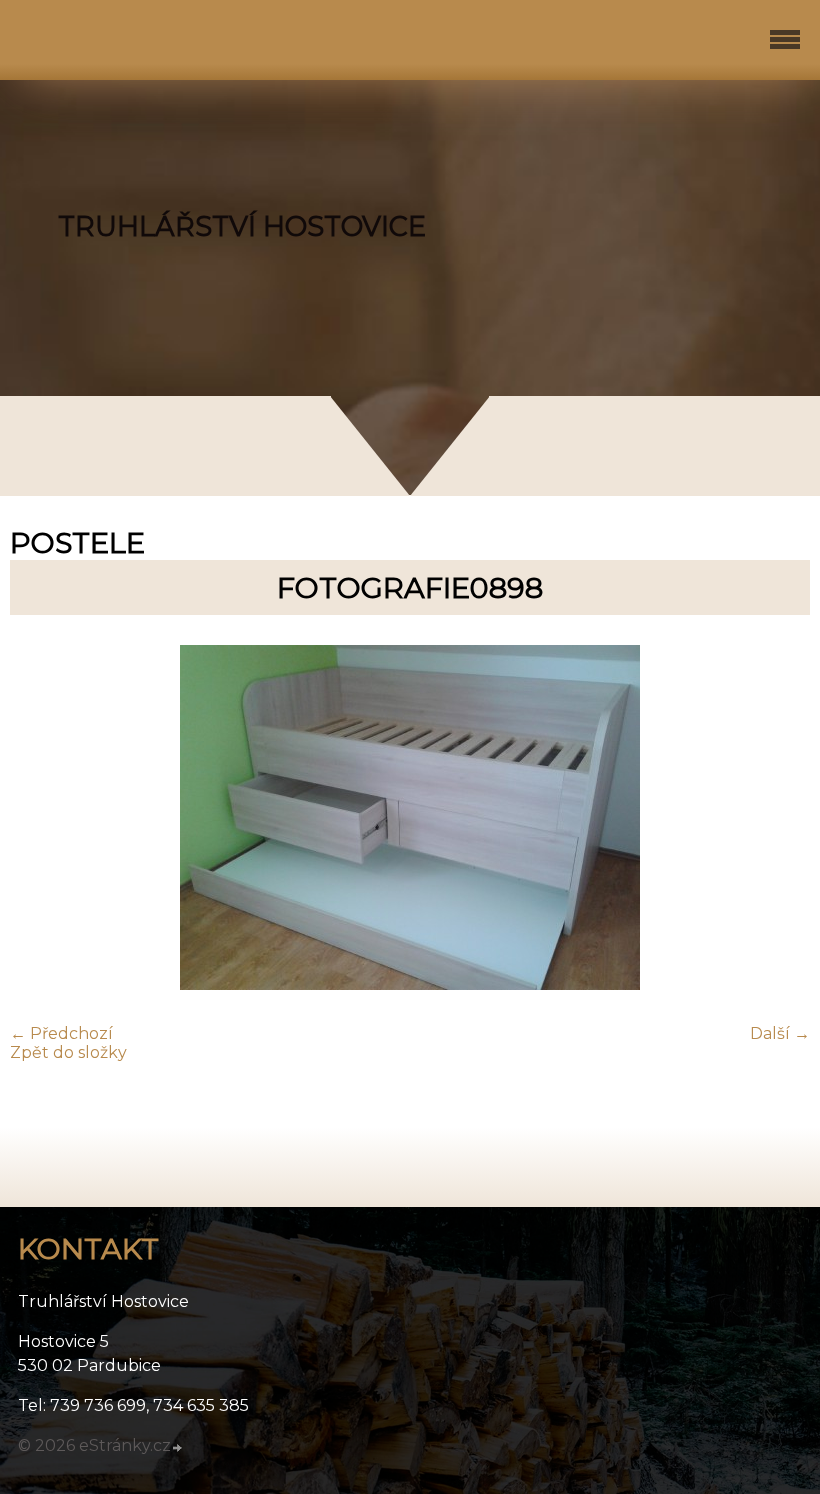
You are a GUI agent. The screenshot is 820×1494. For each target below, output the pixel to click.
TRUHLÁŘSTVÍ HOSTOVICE (242, 226)
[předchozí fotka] (42, 819)
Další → (780, 1033)
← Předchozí (61, 1033)
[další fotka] (777, 819)
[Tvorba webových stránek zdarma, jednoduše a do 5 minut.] (178, 1448)
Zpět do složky (68, 1052)
